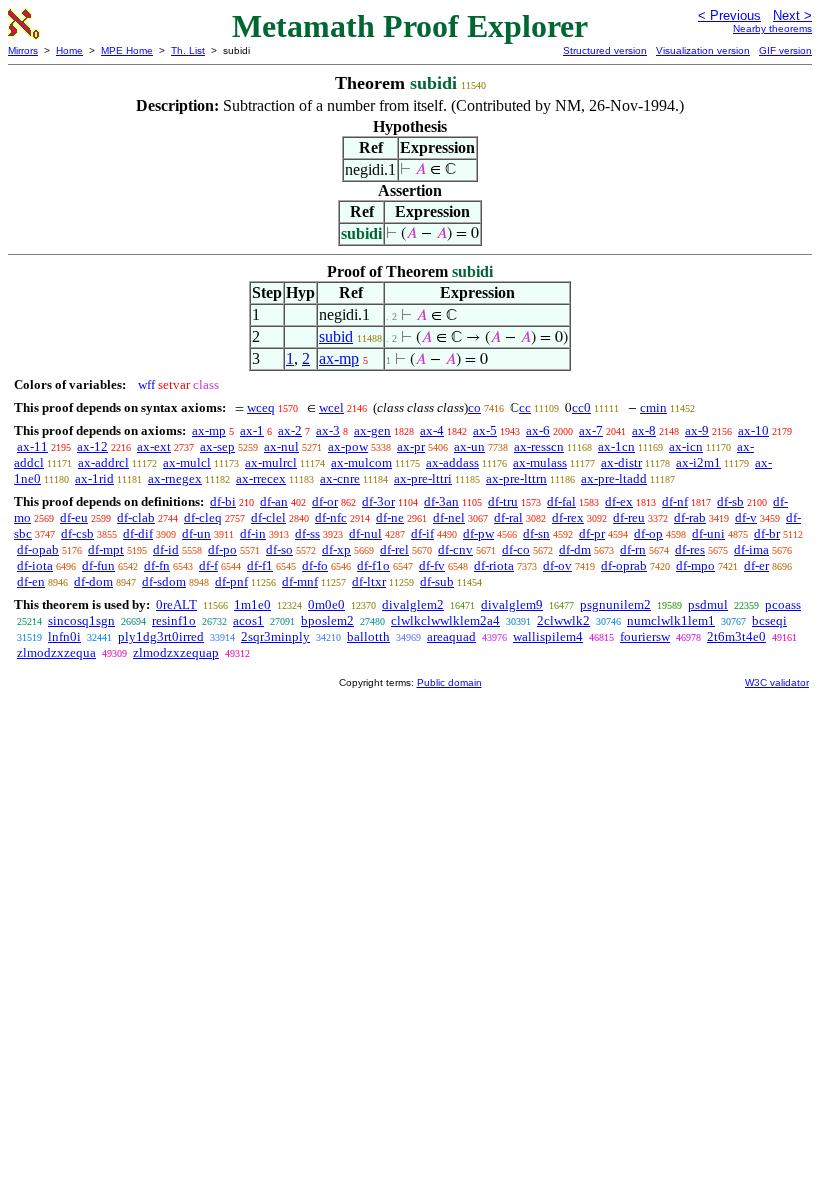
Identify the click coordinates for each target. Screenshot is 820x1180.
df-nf (675, 501)
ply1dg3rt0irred (161, 636)
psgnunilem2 (615, 604)
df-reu (629, 517)
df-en (31, 581)
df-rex (568, 517)
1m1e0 (252, 604)
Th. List (188, 50)
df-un (196, 533)
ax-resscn (539, 446)
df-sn (536, 533)
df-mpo (695, 565)
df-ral (508, 517)
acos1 (248, 620)
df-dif (138, 533)
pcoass (783, 604)
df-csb (77, 533)
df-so (279, 549)
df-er (756, 565)
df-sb (730, 501)
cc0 (581, 407)
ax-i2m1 (698, 462)
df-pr (592, 533)
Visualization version (703, 50)
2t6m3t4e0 (736, 636)
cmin (653, 407)
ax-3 (328, 430)
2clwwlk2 (563, 620)
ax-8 (644, 430)
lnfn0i (64, 636)
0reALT (176, 604)
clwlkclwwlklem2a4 (445, 620)
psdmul (708, 604)
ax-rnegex (175, 478)
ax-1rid (94, 478)
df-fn (157, 565)
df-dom (93, 581)
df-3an (441, 501)
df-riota (494, 565)
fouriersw (645, 636)
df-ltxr (369, 581)
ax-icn (686, 446)
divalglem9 (512, 604)
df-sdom (164, 581)
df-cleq (203, 517)
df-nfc (331, 517)
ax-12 (92, 446)
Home (69, 50)
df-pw (478, 533)
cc (525, 407)
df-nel (449, 517)
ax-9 (697, 430)
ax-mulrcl (271, 462)
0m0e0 (326, 604)
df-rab (690, 517)
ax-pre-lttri (423, 478)
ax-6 (538, 430)
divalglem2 (413, 604)
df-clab (136, 517)
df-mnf (300, 581)
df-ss (307, 533)
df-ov (557, 565)
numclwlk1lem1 (671, 620)
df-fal (561, 501)
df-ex (619, 501)
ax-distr (621, 462)
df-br (767, 533)
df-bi (223, 501)
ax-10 (753, 430)
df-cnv (455, 549)
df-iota (35, 565)
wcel (331, 407)
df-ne (390, 517)
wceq (261, 407)
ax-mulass (540, 462)
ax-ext (154, 446)
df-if (422, 533)
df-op (648, 533)
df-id (166, 549)
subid (336, 336)
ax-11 (32, 446)
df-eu (74, 517)
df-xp (336, 549)
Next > (792, 15)
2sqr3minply (275, 636)
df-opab (38, 549)
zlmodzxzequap (176, 652)
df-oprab (624, 565)
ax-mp (339, 358)
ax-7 (591, 430)
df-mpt (106, 549)
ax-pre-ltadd (614, 478)
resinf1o (174, 620)
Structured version (605, 50)
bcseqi (769, 620)
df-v (746, 517)
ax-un (469, 446)
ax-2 (290, 430)
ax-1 (252, 430)
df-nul (365, 533)
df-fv (432, 565)
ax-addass (452, 462)
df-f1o (373, 565)
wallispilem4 (548, 636)
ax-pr (411, 446)
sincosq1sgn (81, 620)
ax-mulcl (187, 462)
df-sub (437, 581)
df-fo (315, 565)
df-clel (268, 517)
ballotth (368, 636)
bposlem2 (327, 620)
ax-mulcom (361, 462)
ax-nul (281, 446)
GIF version (785, 50)
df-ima (751, 549)
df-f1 (260, 565)
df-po (222, 549)
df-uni (708, 533)
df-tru (503, 501)
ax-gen (372, 430)
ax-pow (348, 446)
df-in (253, 533)
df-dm (575, 549)
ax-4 (432, 430)
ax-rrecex (261, 478)
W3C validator (777, 682)
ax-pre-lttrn (516, 478)
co (474, 407)
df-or (325, 501)
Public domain (449, 682)
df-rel (394, 549)
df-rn (633, 549)
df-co (516, 549)
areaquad (451, 636)
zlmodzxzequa (56, 652)
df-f (208, 565)
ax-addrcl (103, 462)
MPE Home (127, 50)
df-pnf (231, 581)
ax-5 (485, 430)
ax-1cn (616, 446)
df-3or (378, 501)
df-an (274, 501)
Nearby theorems (772, 28)
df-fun (98, 565)
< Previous (729, 15)
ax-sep (217, 446)
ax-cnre (340, 478)
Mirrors (23, 50)
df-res (690, 549)
